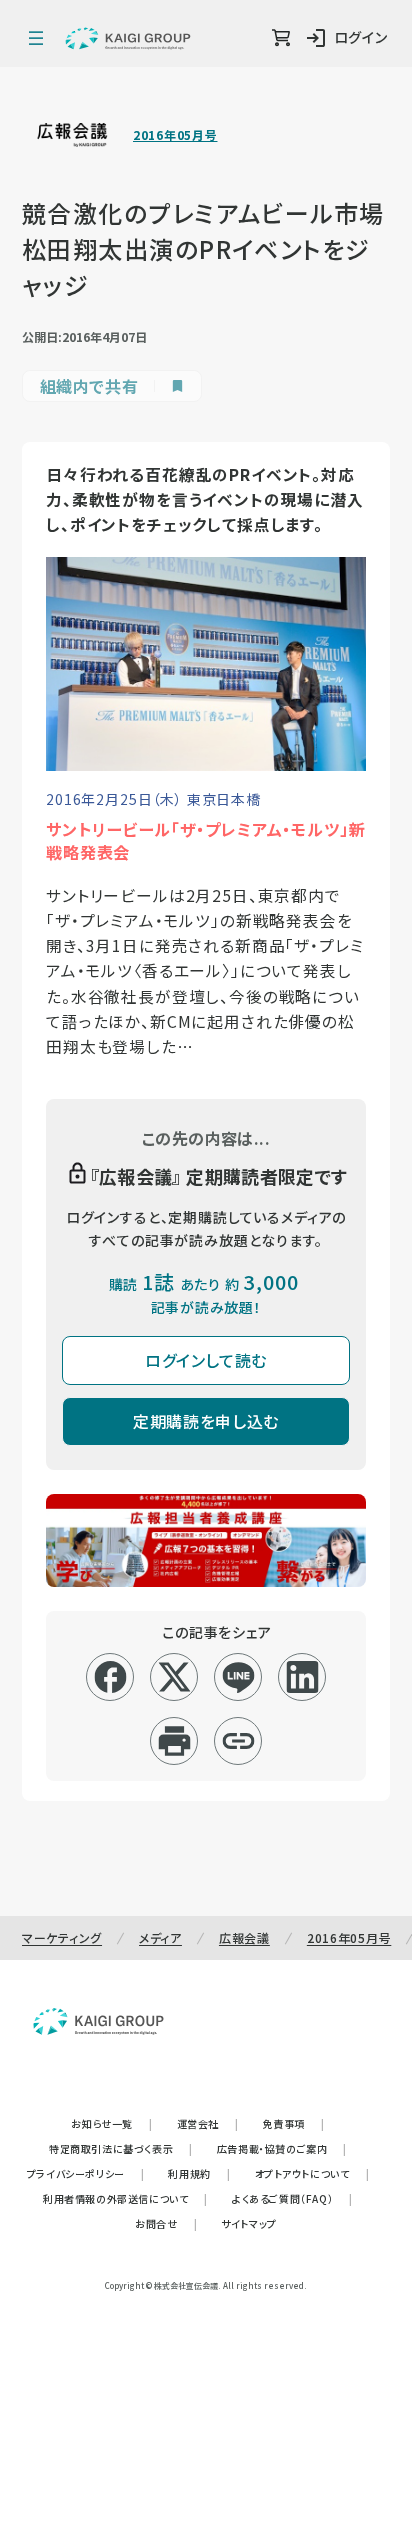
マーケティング (62, 1937)
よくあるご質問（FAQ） (292, 2198)
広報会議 (244, 1937)
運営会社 (208, 2123)
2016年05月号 (175, 135)
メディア (160, 1937)
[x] (174, 1677)
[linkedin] (302, 1677)
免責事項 (294, 2123)
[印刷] (174, 1741)
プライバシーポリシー (86, 2173)
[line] (238, 1677)
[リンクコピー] (238, 1741)
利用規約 (199, 2173)
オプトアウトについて (312, 2173)
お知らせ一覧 (111, 2123)
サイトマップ (249, 2223)
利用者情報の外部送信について (125, 2198)
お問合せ (166, 2223)
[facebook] (110, 1677)
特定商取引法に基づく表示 (121, 2148)
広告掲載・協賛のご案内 (282, 2148)
